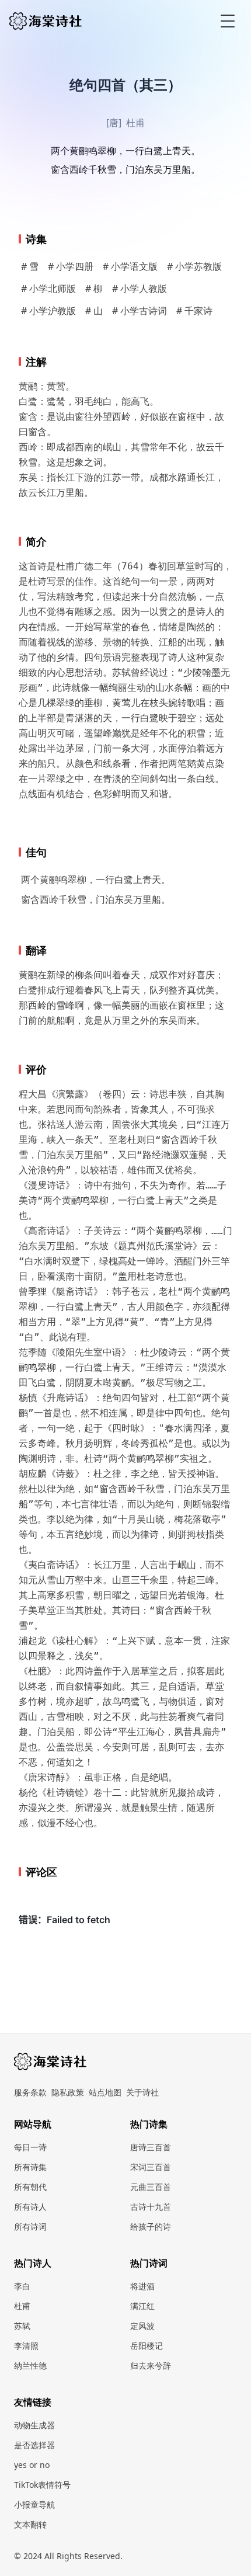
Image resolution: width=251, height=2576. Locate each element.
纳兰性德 (30, 2365)
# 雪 (30, 266)
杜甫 (135, 123)
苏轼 (22, 2326)
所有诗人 (30, 2207)
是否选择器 (34, 2445)
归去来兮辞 (151, 2365)
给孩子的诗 (151, 2226)
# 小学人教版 (140, 288)
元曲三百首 (151, 2187)
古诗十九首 (151, 2207)
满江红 (142, 2306)
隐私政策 (68, 2092)
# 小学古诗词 (140, 311)
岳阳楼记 (147, 2346)
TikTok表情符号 (42, 2485)
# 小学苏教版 (194, 266)
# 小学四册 (71, 266)
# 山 (94, 311)
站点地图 (105, 2092)
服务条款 (30, 2092)
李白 (22, 2286)
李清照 (26, 2346)
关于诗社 (142, 2092)
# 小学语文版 (130, 266)
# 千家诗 (194, 311)
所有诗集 (30, 2167)
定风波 (142, 2326)
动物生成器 (34, 2425)
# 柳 (94, 288)
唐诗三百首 (151, 2147)
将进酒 (142, 2286)
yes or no (32, 2465)
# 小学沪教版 (48, 311)
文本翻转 (30, 2524)
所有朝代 (30, 2187)
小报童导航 (34, 2504)
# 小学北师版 (48, 288)
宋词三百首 (151, 2167)
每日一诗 (30, 2147)
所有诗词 (30, 2226)
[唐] (114, 123)
